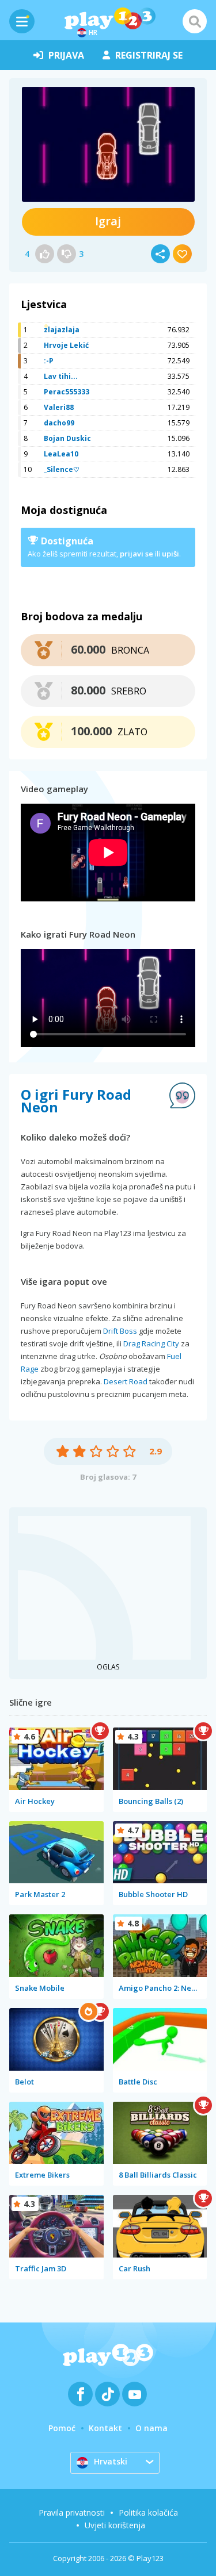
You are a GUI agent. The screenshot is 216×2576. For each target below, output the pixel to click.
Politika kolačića (148, 2512)
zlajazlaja (62, 330)
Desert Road (126, 1381)
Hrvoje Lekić (66, 345)
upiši (170, 554)
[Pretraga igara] (195, 21)
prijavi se (137, 554)
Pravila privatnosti (72, 2512)
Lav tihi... (61, 376)
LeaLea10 (61, 454)
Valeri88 (59, 407)
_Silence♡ (62, 469)
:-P (49, 361)
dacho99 (59, 423)
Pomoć (62, 2428)
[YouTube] (134, 2394)
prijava (66, 55)
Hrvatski (111, 2461)
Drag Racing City (151, 1343)
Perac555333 (67, 392)
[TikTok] (107, 2394)
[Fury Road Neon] (108, 144)
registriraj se (149, 55)
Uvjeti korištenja (115, 2525)
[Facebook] (80, 2394)
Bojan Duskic (67, 438)
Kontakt (105, 2428)
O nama (151, 2428)
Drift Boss (120, 1331)
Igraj (108, 221)
